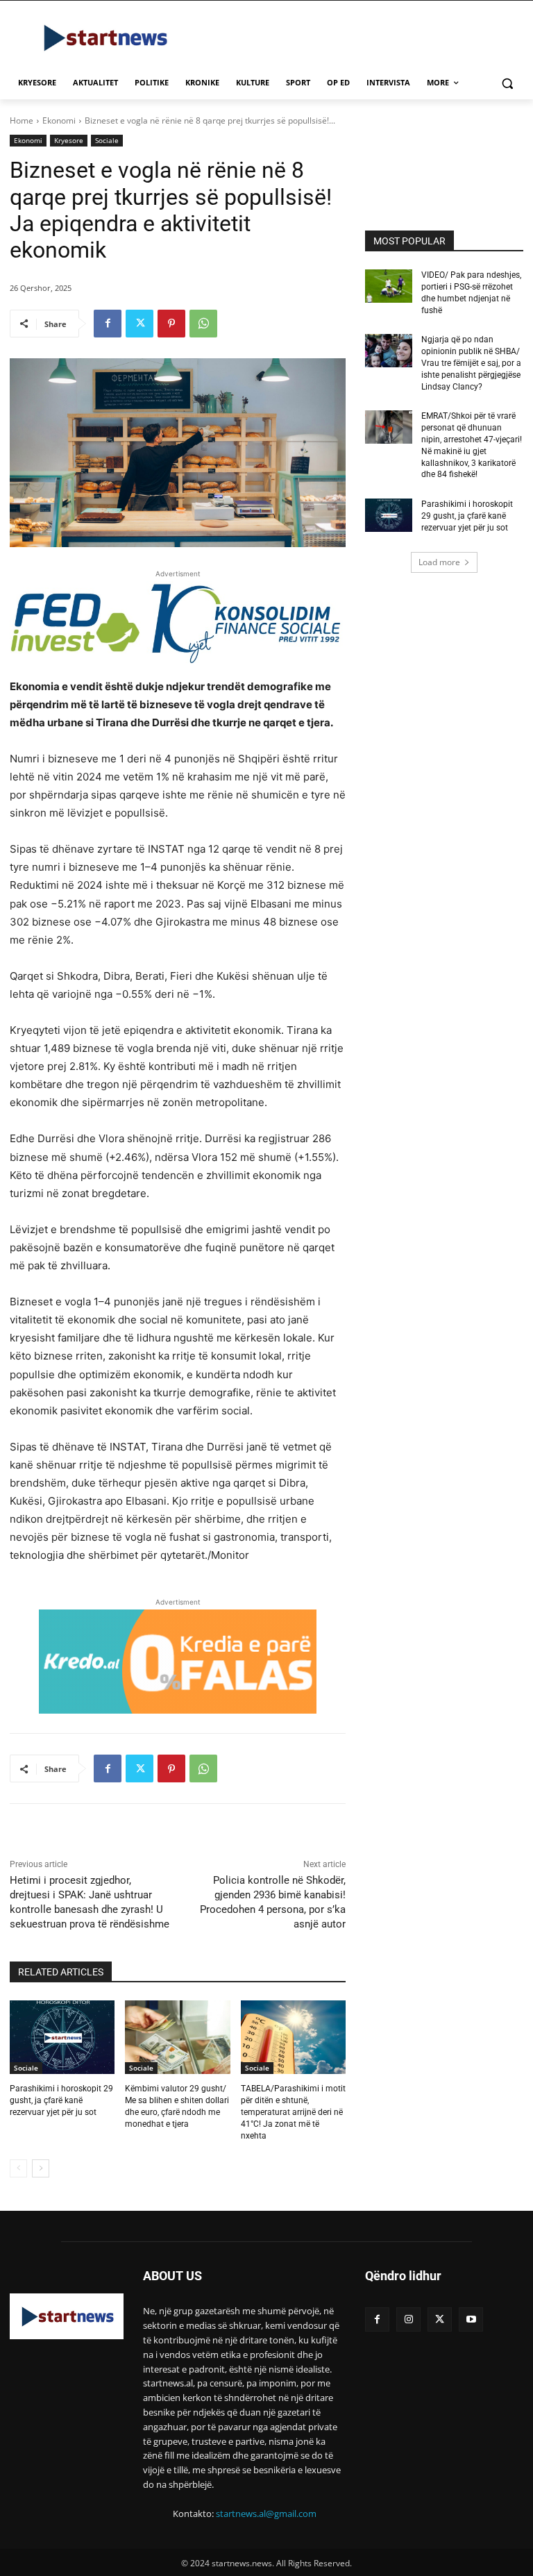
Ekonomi (59, 120)
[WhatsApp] (203, 324)
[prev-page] (18, 2168)
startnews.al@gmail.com (266, 2514)
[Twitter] (139, 324)
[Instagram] (408, 2319)
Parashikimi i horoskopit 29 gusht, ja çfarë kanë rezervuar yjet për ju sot (61, 2100)
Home (22, 120)
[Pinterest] (171, 324)
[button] (507, 83)
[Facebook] (108, 324)
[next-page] (41, 2168)
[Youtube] (471, 2319)
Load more (439, 562)
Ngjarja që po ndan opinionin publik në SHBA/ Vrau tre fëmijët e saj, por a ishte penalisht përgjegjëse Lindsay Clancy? (471, 363)
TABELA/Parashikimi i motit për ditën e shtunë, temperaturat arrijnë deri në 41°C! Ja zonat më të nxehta (293, 2112)
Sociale (107, 140)
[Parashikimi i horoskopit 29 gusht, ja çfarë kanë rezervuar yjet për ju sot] (62, 2037)
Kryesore (69, 140)
